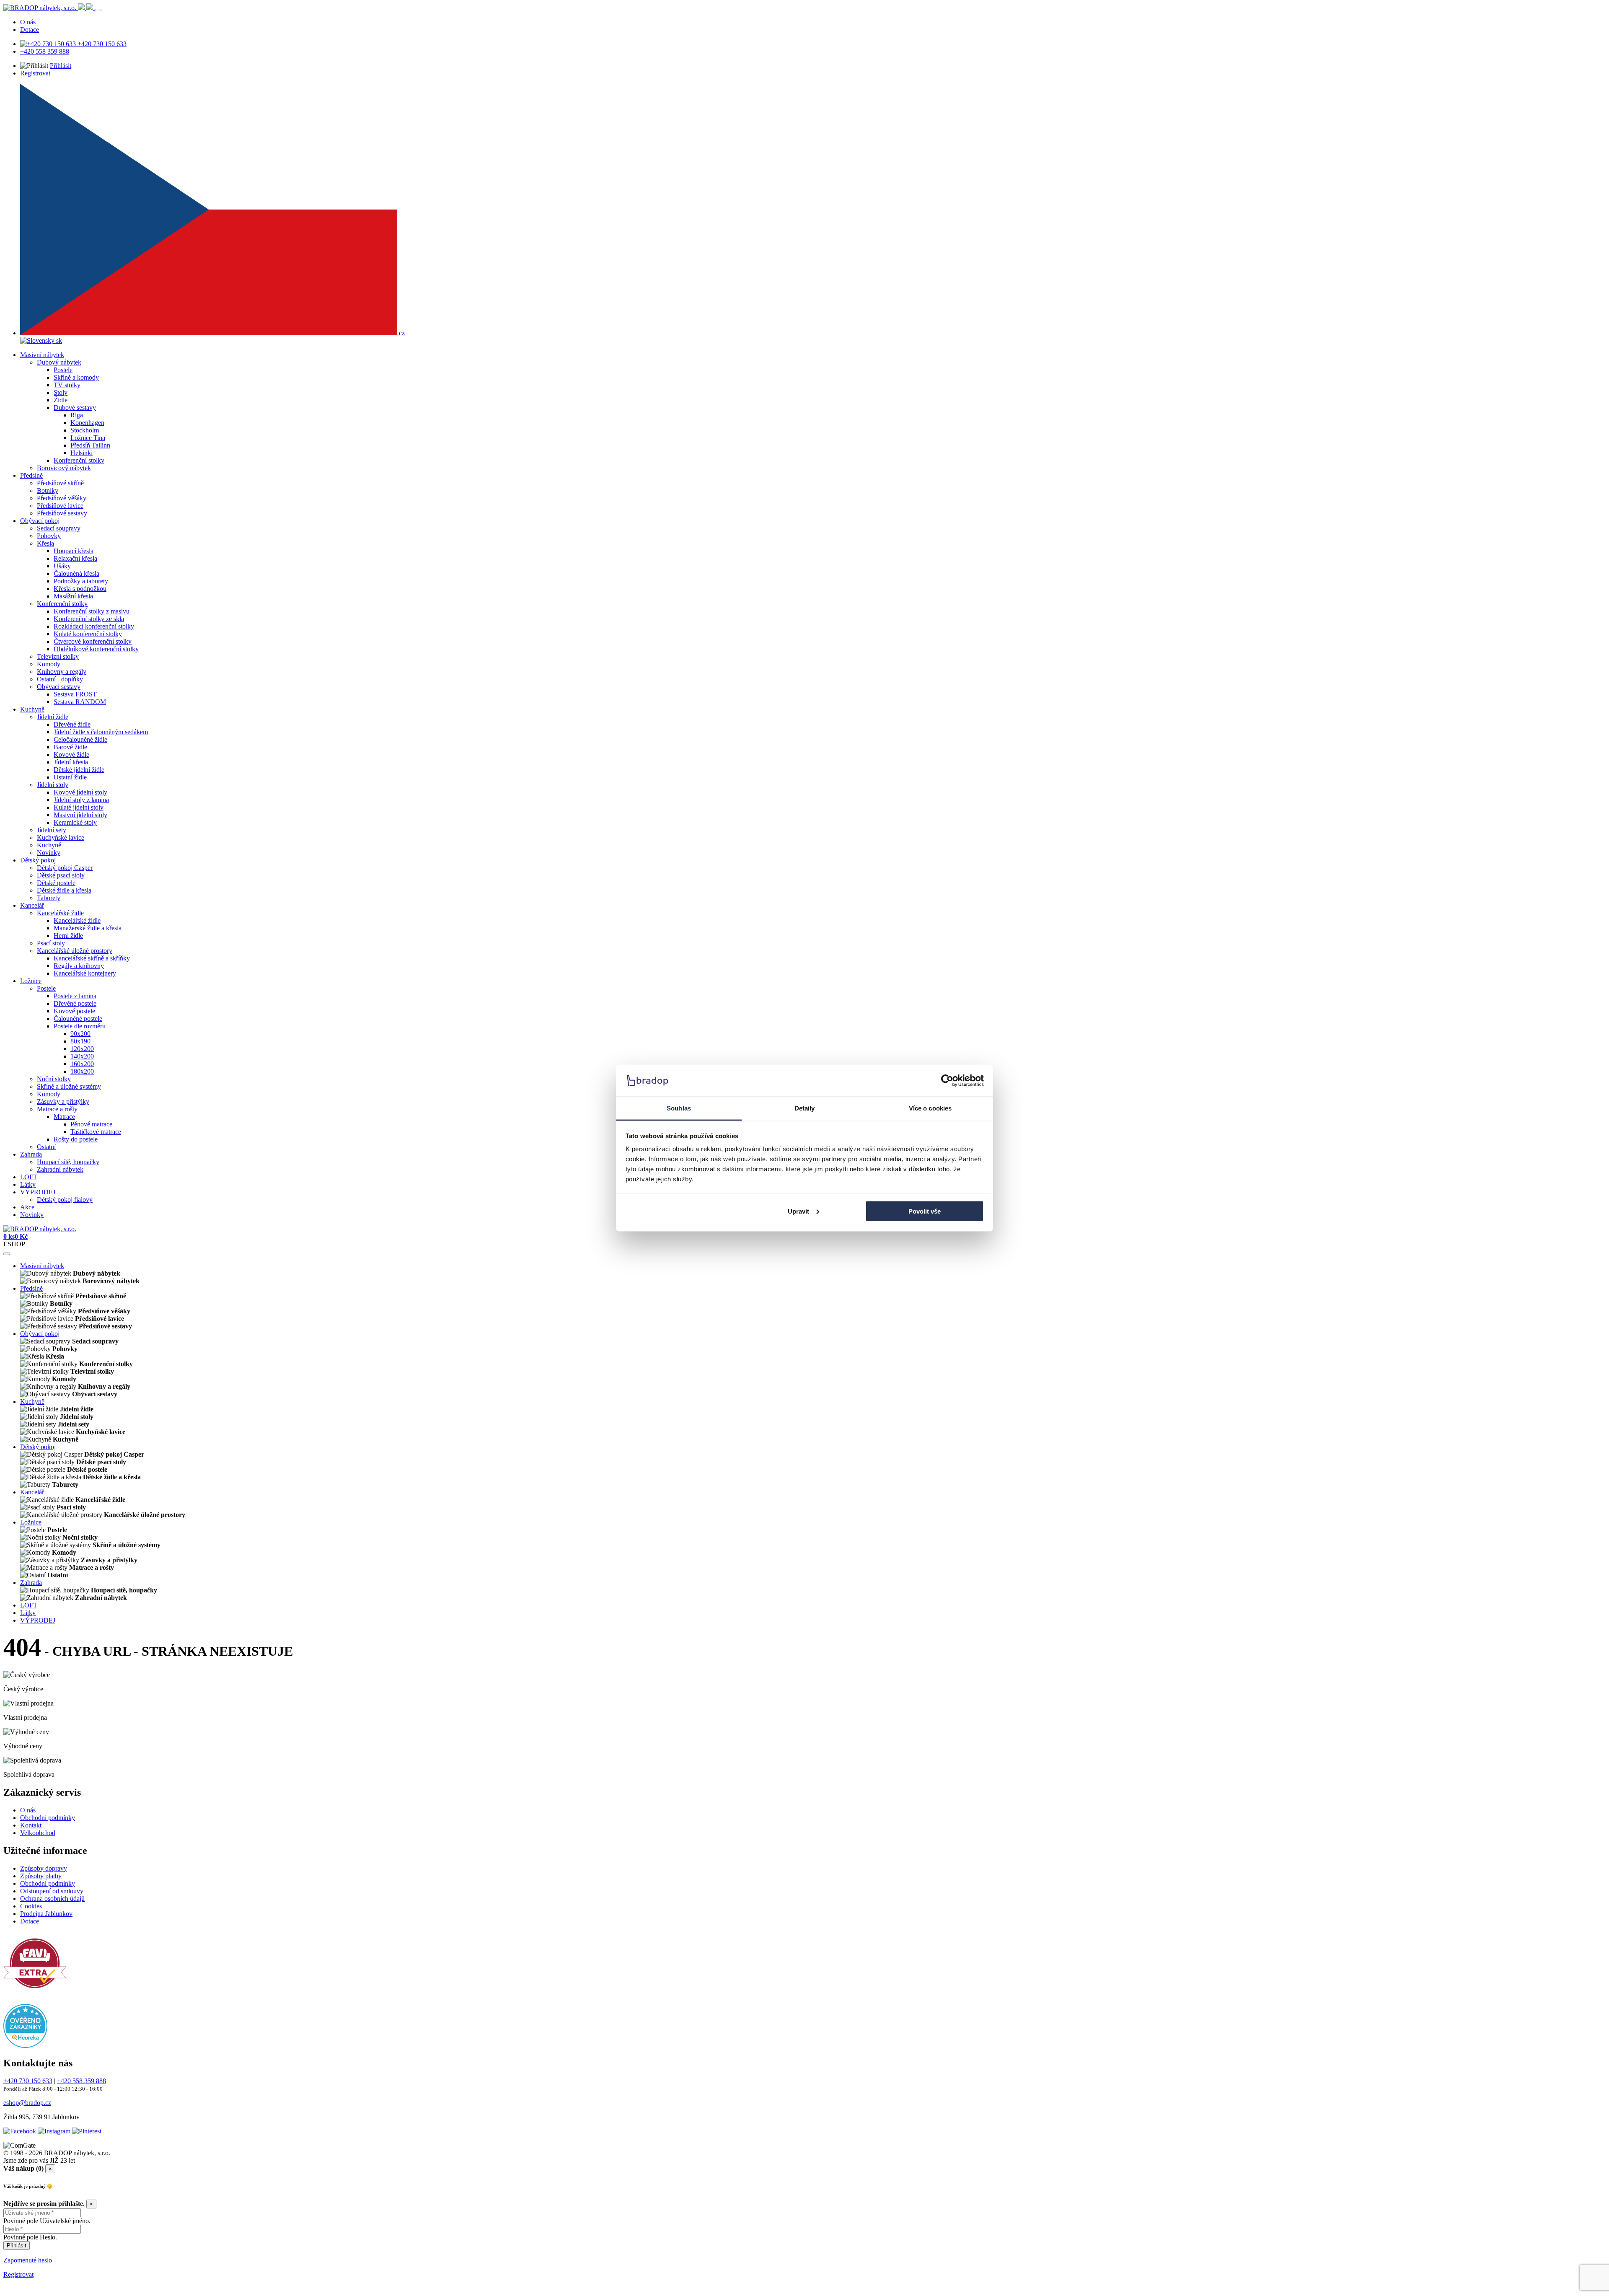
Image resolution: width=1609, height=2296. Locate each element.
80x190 (80, 1041)
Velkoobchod (38, 1833)
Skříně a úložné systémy (69, 1086)
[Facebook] (20, 2131)
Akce (27, 1207)
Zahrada (31, 1154)
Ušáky (62, 566)
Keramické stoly (75, 822)
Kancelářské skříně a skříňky (92, 958)
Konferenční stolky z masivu (92, 611)
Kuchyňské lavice (61, 837)
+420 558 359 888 (45, 51)
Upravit (798, 1211)
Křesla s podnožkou (80, 589)
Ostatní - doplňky (60, 679)
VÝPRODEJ (38, 1192)
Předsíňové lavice (60, 506)
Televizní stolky (58, 656)
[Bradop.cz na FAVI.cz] (35, 1992)
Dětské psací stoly (61, 875)
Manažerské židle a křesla (88, 928)
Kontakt (31, 1825)
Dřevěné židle (72, 724)
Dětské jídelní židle (79, 770)
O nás (28, 22)
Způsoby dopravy (44, 1868)
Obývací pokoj (40, 521)
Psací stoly (51, 943)
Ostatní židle (70, 777)
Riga (77, 415)
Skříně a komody (76, 377)
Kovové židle (71, 755)
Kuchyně (32, 709)
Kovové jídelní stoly (80, 792)
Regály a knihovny (79, 966)
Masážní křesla (73, 596)
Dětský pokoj (38, 860)
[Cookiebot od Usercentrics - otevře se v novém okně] (947, 1081)
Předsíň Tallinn (90, 445)
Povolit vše (925, 1211)
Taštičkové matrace (96, 1132)
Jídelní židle (53, 717)
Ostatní (46, 1147)
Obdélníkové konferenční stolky (96, 649)
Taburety (49, 898)
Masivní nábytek (42, 355)
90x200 (80, 1034)
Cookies (31, 1906)
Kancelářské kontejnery (85, 973)
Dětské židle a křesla (64, 890)
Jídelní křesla (71, 762)
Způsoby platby (41, 1876)
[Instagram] (54, 2131)
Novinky (49, 853)
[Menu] (98, 10)
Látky (28, 1184)
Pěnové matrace (91, 1124)
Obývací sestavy (59, 687)
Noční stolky (54, 1079)
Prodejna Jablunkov (46, 1914)
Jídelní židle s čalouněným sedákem (101, 732)
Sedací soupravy (59, 528)
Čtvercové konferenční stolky (93, 641)
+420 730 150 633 (101, 44)
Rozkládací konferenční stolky (94, 626)
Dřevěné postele (75, 1003)
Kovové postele (74, 1011)
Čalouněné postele (78, 1019)
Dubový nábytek (59, 362)
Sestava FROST (75, 694)
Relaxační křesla (75, 558)
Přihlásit (61, 66)
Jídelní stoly (53, 785)
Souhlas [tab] (679, 1108)
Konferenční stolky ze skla (89, 619)
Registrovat (35, 73)
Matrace (64, 1117)
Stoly (61, 392)
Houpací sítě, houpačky (68, 1162)
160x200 (82, 1064)
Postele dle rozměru (80, 1026)
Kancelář (32, 905)
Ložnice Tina (88, 438)
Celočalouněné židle (80, 739)
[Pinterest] (87, 2131)
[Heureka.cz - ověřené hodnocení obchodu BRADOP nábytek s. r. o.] (25, 2046)
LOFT (29, 1177)
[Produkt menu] (7, 1254)
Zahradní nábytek (60, 1169)
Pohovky (49, 536)
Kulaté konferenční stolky (88, 634)
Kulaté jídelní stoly (79, 807)
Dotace (30, 30)
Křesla (45, 543)
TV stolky (67, 385)
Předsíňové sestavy (62, 513)
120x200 (82, 1049)
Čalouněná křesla (76, 573)
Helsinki (81, 453)
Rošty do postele (76, 1139)
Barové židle (70, 747)
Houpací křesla (74, 551)
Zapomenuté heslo (28, 2260)
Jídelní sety (52, 830)
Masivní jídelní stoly (80, 815)
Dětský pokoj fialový (65, 1200)
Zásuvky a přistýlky (63, 1101)
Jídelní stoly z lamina (81, 800)
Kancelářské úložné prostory (75, 951)
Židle (61, 400)
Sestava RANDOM (80, 702)
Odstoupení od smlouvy (52, 1891)
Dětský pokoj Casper (65, 868)
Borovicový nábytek (64, 468)
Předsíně (31, 475)
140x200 (82, 1056)
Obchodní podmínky (48, 1818)
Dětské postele (56, 883)
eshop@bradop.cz (27, 2103)
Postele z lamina (75, 996)
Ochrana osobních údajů (52, 1899)
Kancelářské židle (60, 913)
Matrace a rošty (57, 1109)
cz (401, 333)
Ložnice (31, 981)
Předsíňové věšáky (62, 498)
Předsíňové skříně (60, 483)
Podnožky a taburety (81, 581)
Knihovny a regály (62, 672)
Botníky (48, 491)
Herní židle (68, 936)
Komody (49, 664)
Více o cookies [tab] (930, 1108)
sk (58, 340)
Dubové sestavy (75, 408)
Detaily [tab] (805, 1108)
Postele (63, 370)
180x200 (82, 1071)
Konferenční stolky (79, 460)
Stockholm (85, 430)
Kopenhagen (87, 423)
